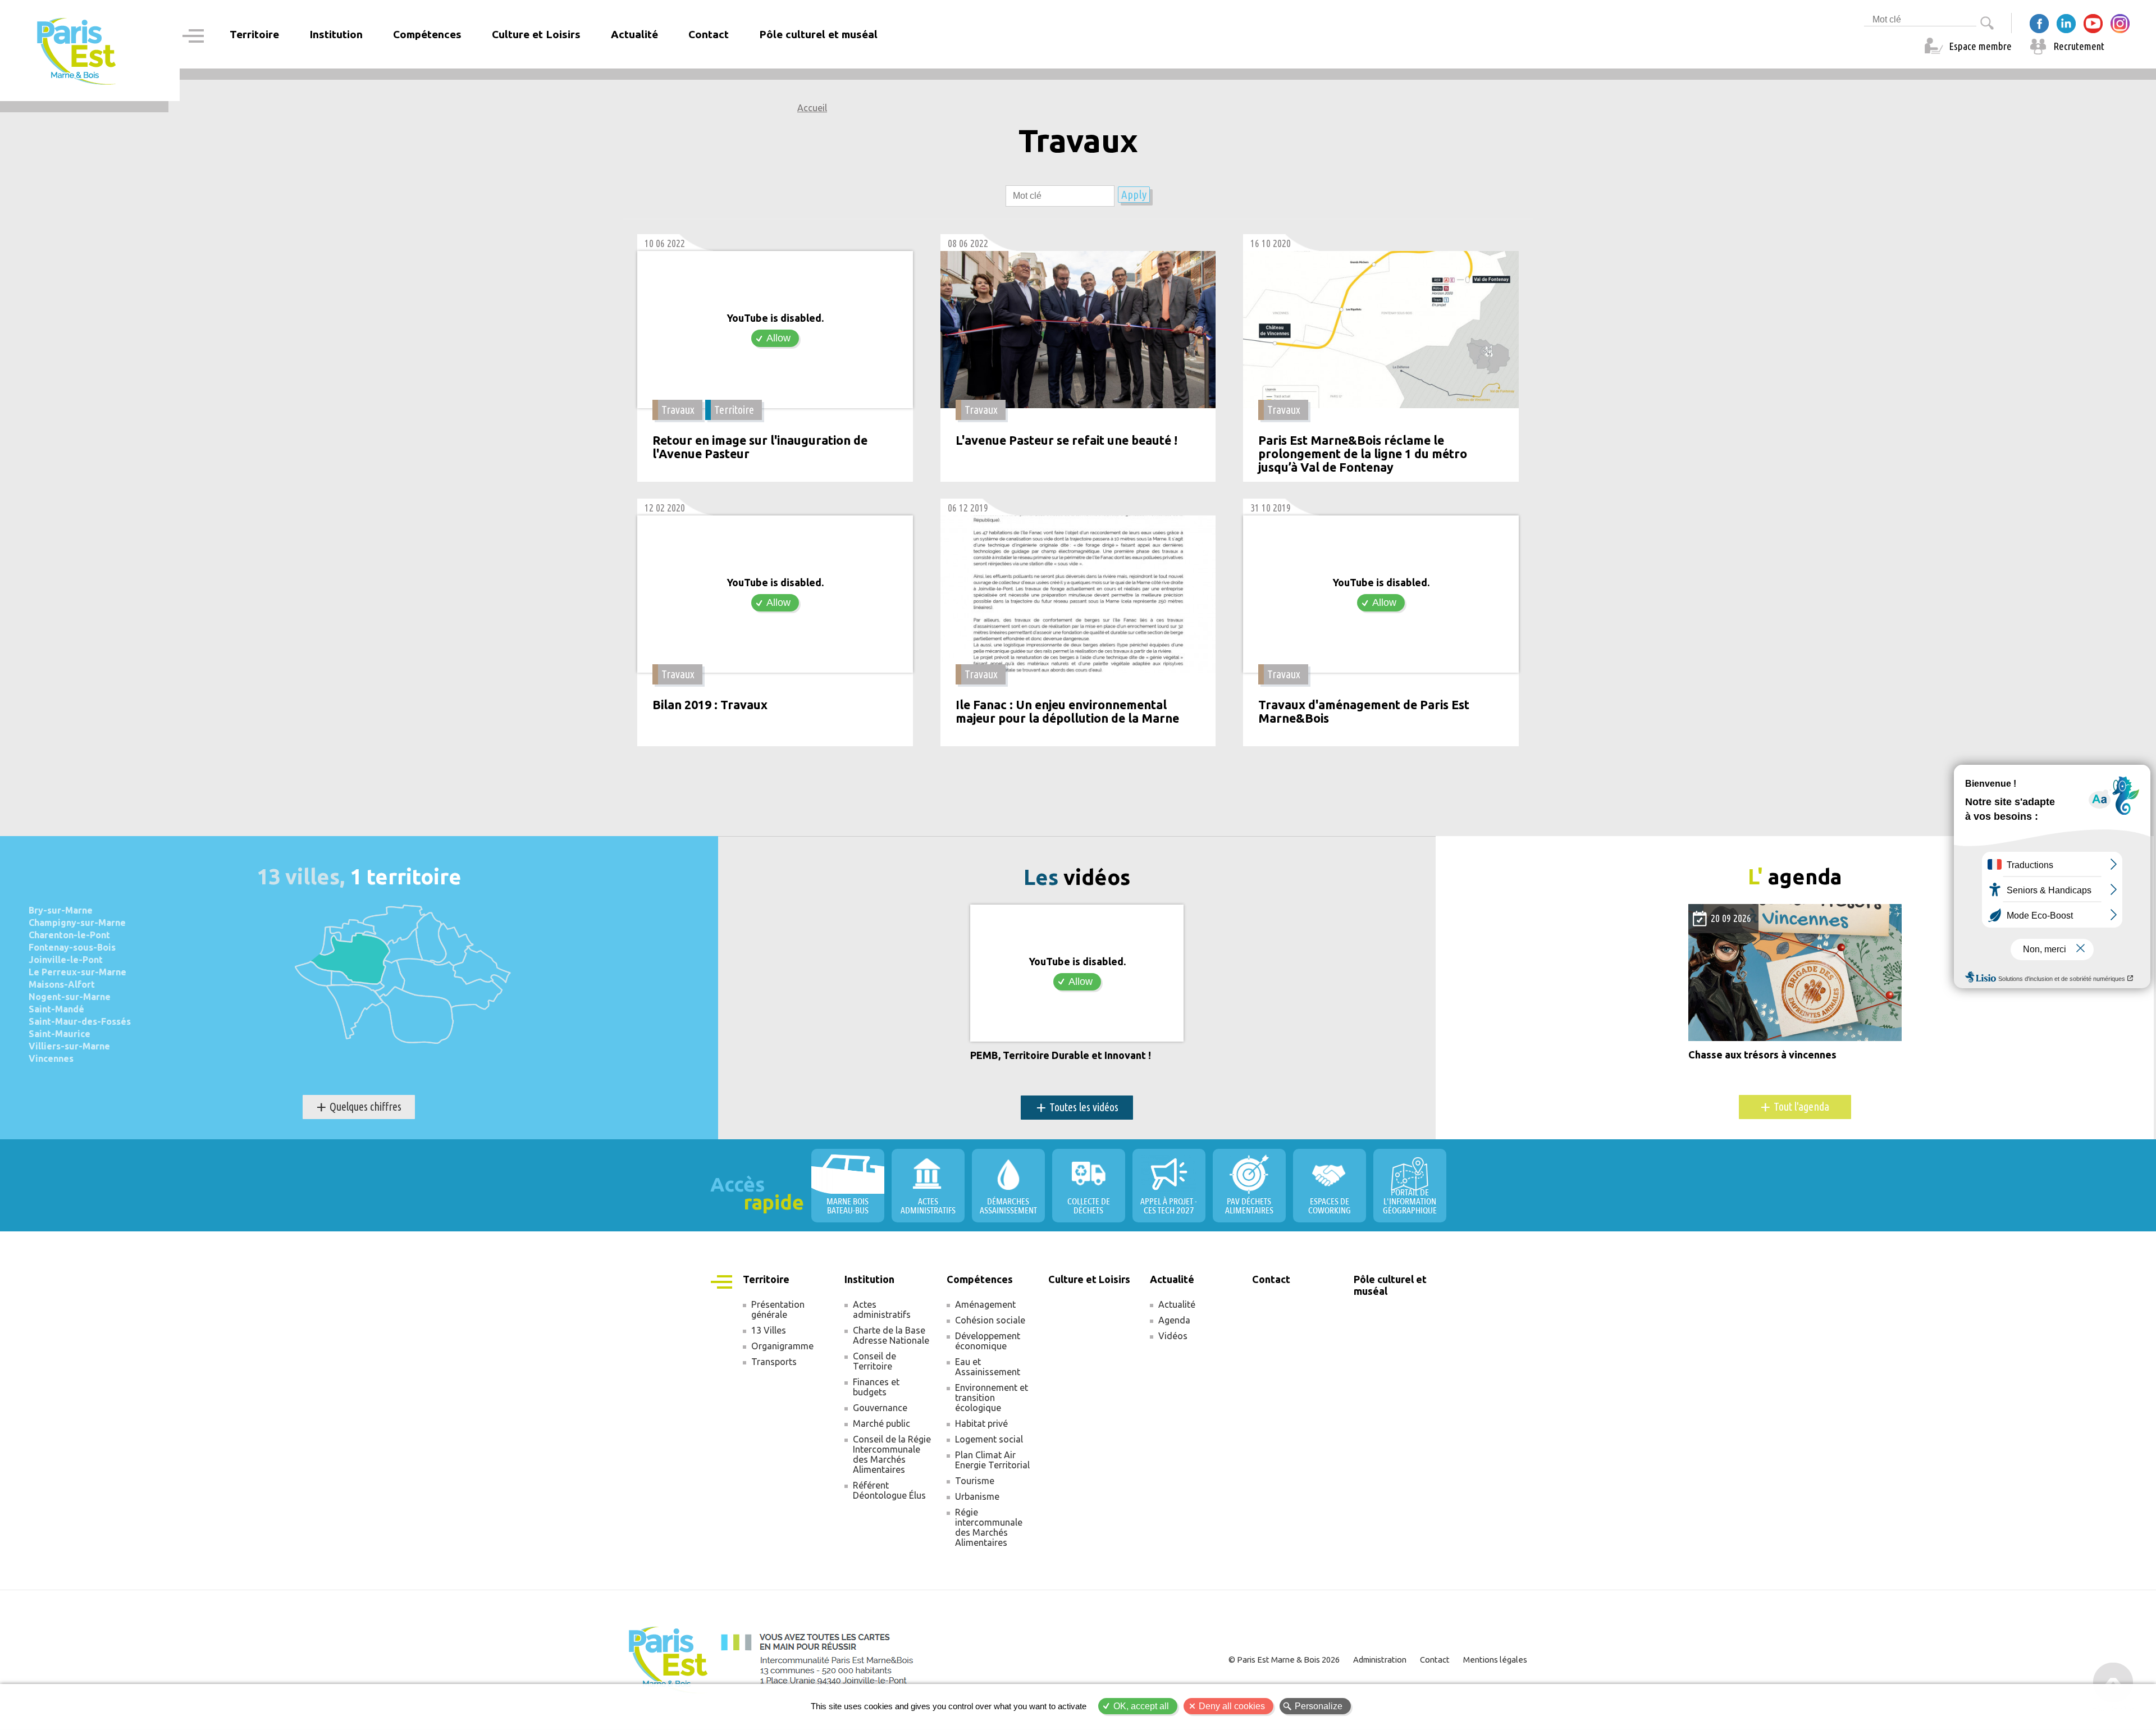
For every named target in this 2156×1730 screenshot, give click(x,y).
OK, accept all (1141, 1706)
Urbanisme (977, 1496)
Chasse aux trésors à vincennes (1762, 1055)
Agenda (1174, 1320)
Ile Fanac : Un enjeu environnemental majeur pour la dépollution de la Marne (1067, 712)
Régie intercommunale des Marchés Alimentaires (989, 1527)
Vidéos (1173, 1336)
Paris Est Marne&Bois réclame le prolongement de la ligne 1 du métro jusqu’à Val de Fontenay (1363, 454)
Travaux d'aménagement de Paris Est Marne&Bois (1364, 712)
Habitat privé (981, 1423)
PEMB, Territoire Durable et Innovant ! (1061, 1055)
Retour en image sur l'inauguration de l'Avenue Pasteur (760, 447)
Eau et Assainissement (988, 1367)
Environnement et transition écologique (992, 1398)
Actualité (1177, 1304)
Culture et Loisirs (536, 34)
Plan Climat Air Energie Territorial (992, 1460)
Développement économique (988, 1341)
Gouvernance (880, 1408)
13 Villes (769, 1330)
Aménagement (985, 1304)
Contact (709, 34)
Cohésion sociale (990, 1320)
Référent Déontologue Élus (889, 1490)
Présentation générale (778, 1309)
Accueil (812, 108)
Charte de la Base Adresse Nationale (891, 1335)
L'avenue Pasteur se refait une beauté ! (1066, 441)
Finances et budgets (876, 1387)
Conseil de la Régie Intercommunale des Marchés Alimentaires (892, 1454)
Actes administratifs (882, 1309)
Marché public (881, 1423)
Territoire (734, 410)
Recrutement (2079, 46)
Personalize (1319, 1706)
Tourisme (975, 1481)
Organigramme (782, 1346)
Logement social (989, 1439)
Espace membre (1980, 46)
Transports (774, 1362)
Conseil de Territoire (874, 1361)
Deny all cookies (1232, 1706)
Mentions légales (1495, 1660)
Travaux (678, 410)
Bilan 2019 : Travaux (710, 705)
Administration (1380, 1660)
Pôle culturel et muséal (818, 34)
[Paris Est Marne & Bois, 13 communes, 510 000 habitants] (77, 51)
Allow (778, 338)
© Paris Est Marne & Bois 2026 (1284, 1660)
